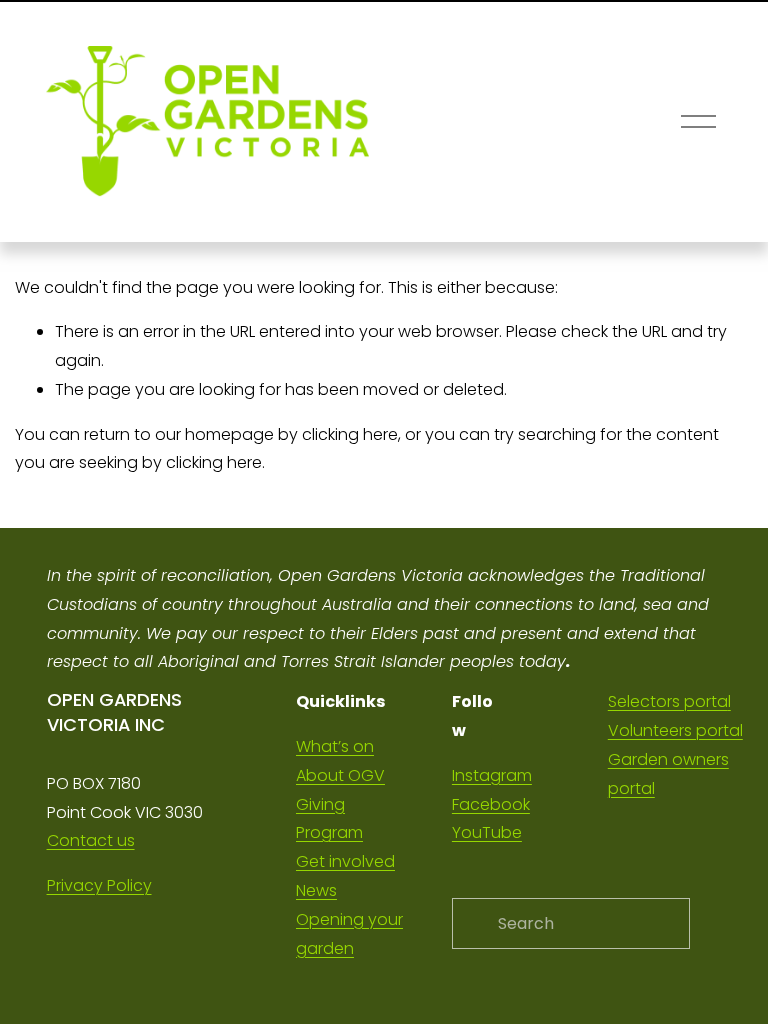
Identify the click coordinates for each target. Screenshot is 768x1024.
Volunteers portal (675, 730)
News (316, 890)
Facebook (491, 804)
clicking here (350, 434)
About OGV (340, 775)
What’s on (335, 746)
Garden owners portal (668, 774)
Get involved (345, 861)
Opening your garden (349, 934)
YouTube (487, 832)
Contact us (91, 840)
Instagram (492, 775)
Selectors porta (668, 701)
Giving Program (329, 819)
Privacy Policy (99, 885)
